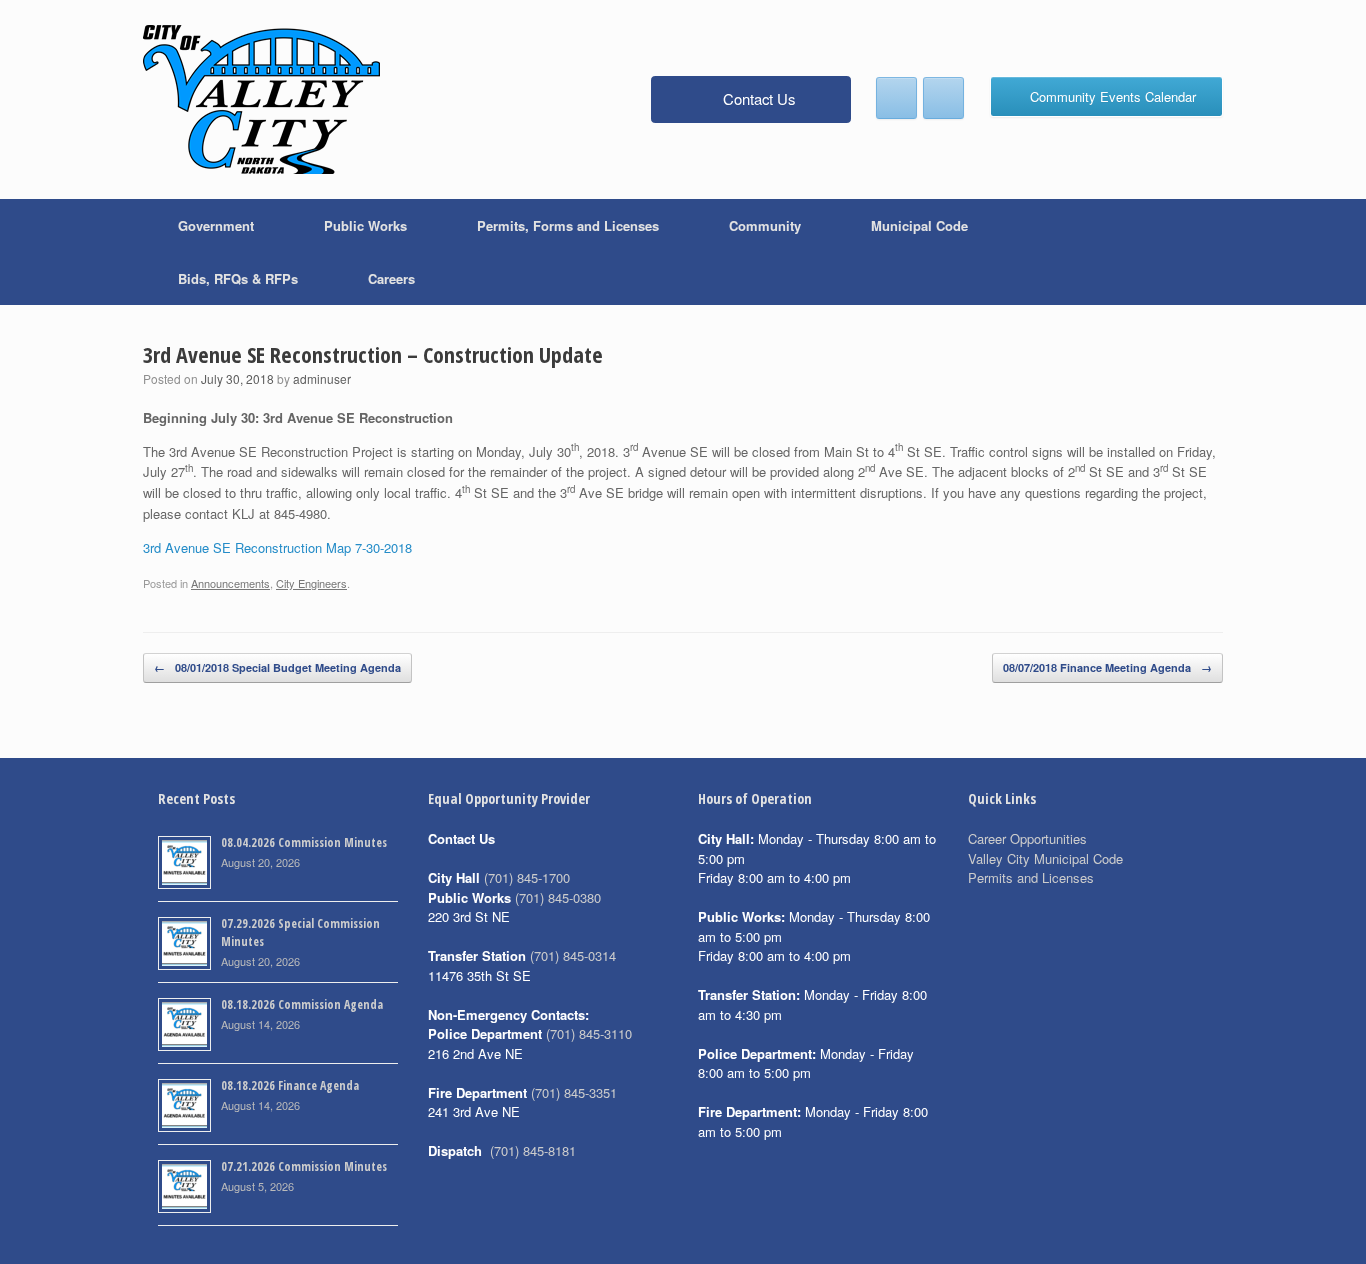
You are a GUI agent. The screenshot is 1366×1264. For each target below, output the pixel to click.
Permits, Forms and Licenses (568, 225)
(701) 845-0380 (558, 897)
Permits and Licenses (1031, 877)
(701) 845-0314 (573, 955)
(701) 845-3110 (589, 1033)
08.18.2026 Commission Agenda (302, 1004)
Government (216, 225)
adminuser (322, 378)
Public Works (365, 225)
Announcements (230, 583)
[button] (1193, 252)
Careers (391, 278)
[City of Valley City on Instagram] (943, 98)
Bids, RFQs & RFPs (238, 278)
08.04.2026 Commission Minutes (304, 842)
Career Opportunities (1027, 838)
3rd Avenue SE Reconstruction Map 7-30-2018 (277, 547)
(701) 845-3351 (574, 1092)
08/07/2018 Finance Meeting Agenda (1107, 667)
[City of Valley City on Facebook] (896, 98)
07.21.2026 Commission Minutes (304, 1166)
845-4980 (300, 513)
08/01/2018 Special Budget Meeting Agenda (277, 667)
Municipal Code (919, 225)
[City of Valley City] (261, 99)
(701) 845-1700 (527, 877)
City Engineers (311, 583)
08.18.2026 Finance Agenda (290, 1085)
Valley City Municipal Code (1045, 858)
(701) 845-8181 (533, 1150)
